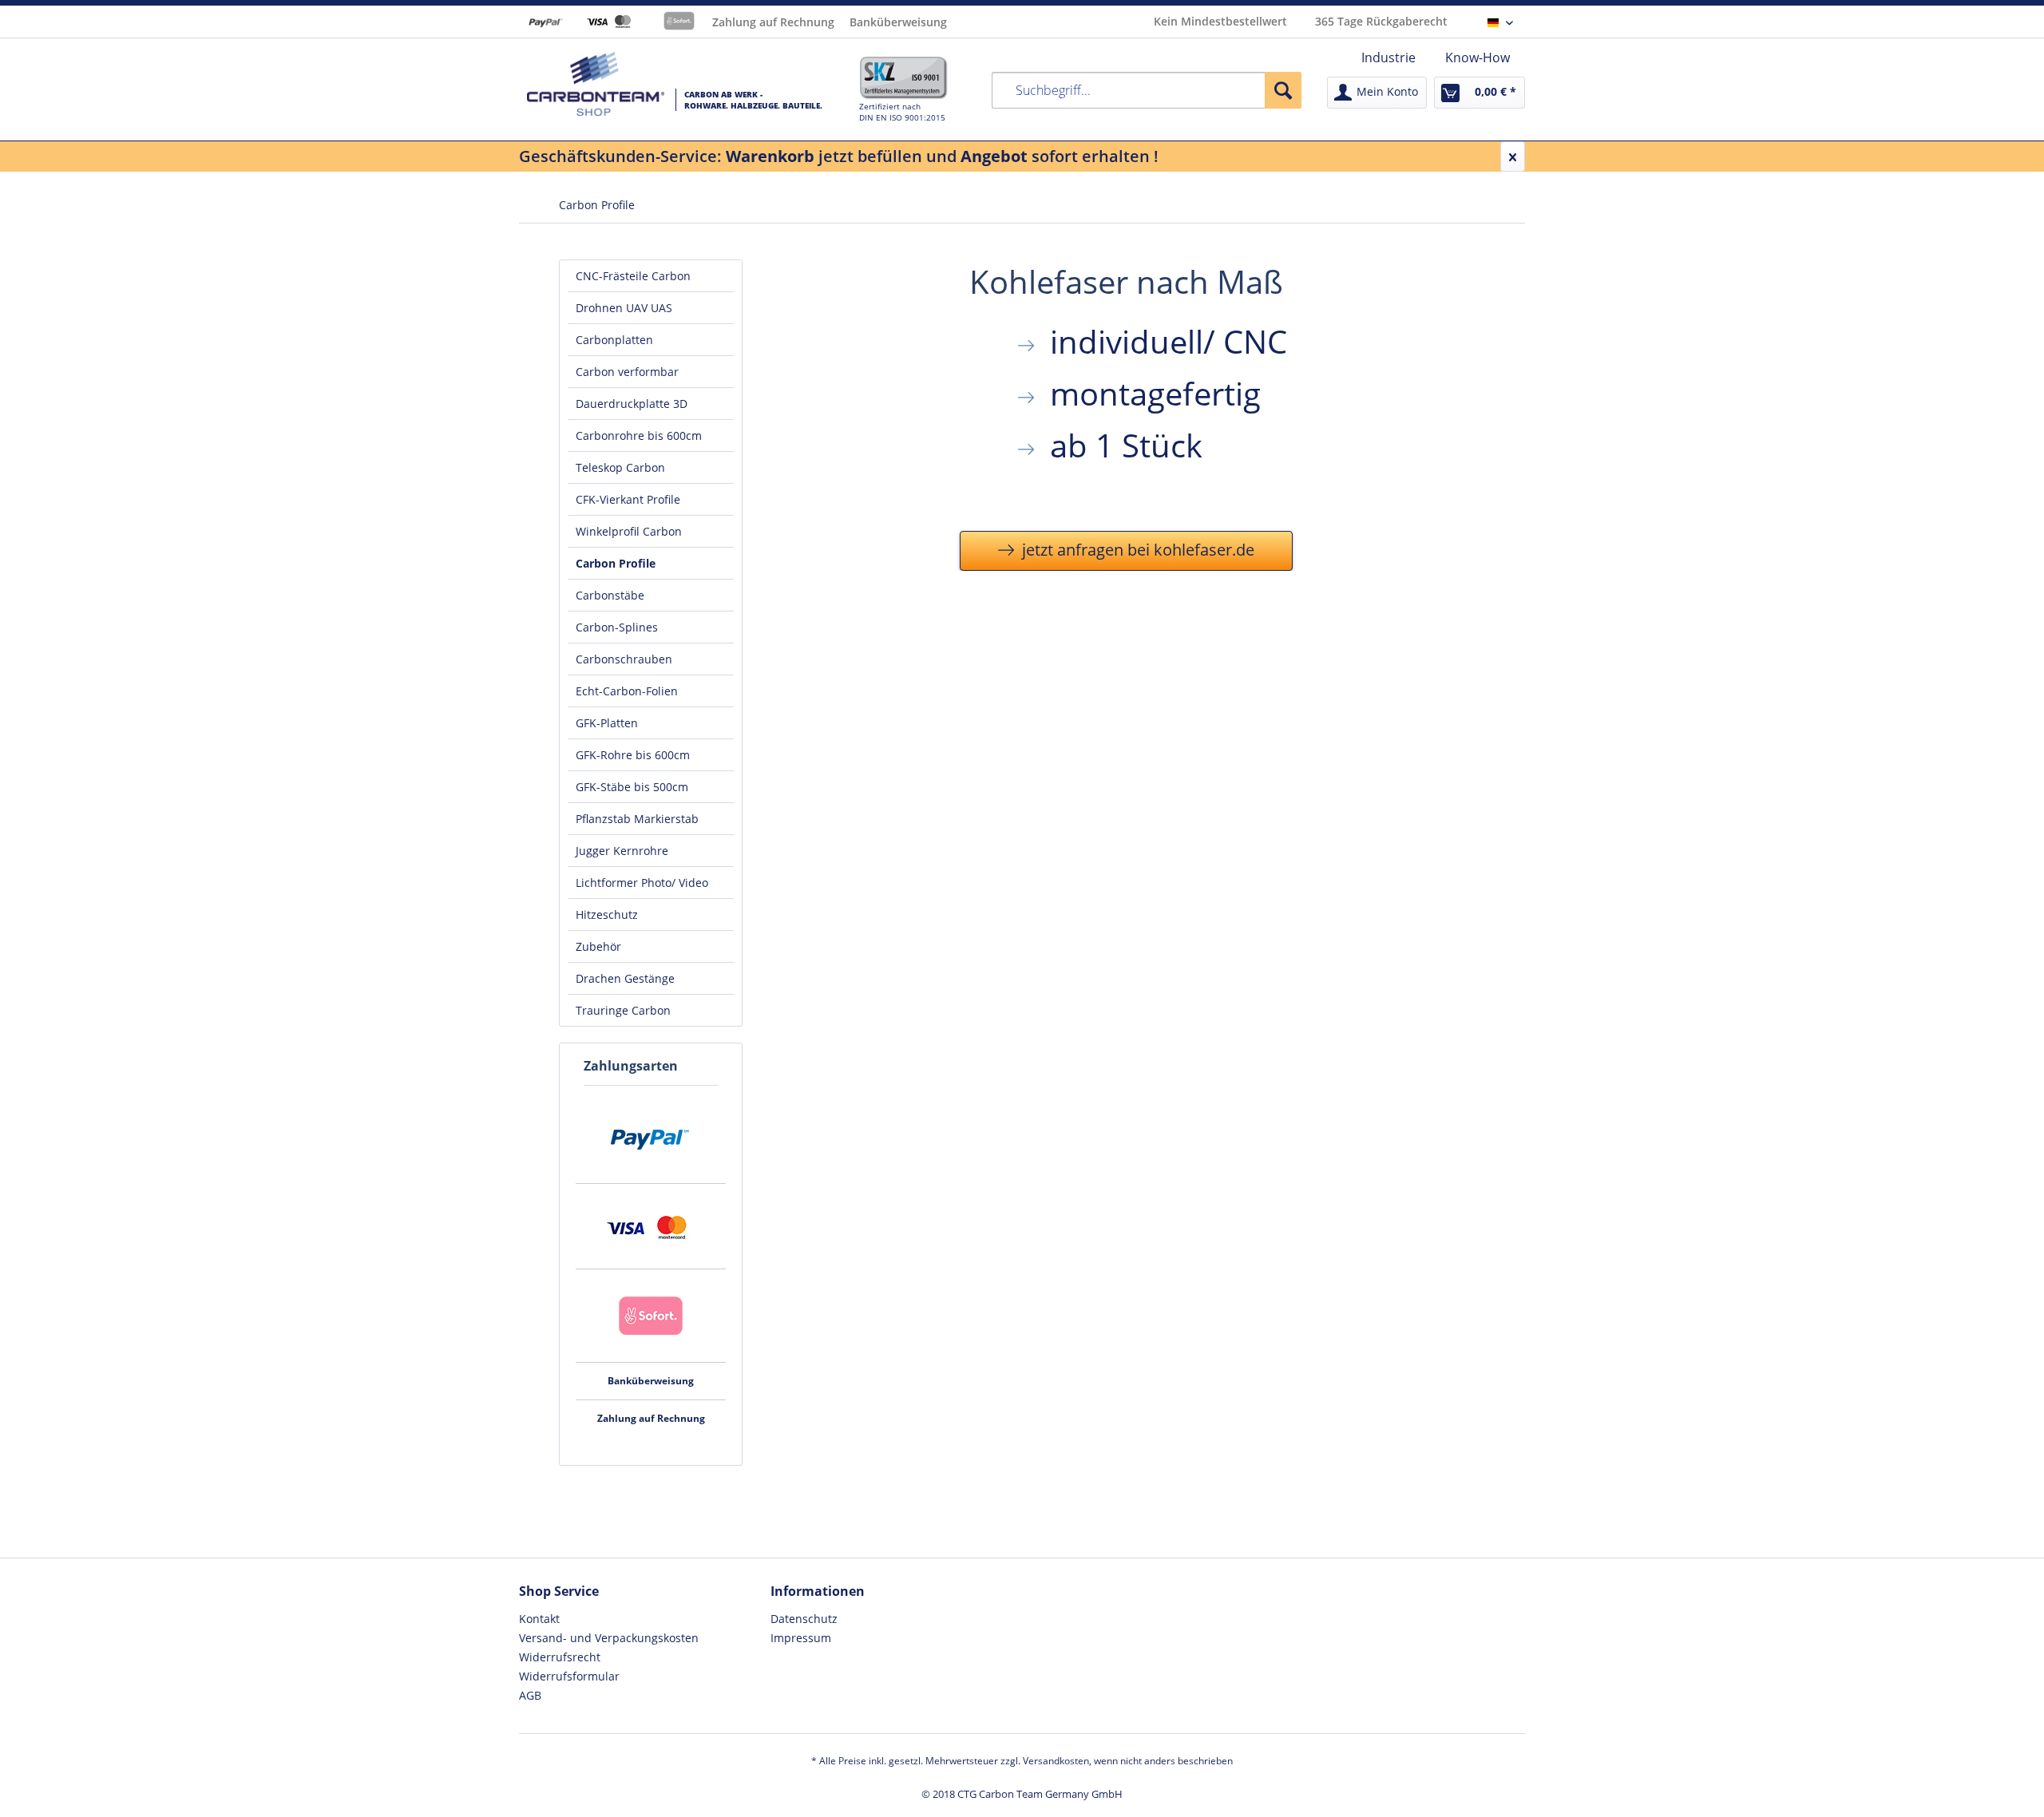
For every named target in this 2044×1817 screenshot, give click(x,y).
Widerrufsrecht (560, 1657)
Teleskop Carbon (620, 467)
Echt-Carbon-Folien (627, 691)
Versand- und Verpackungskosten (609, 1638)
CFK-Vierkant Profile (628, 499)
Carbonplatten (614, 340)
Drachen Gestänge (625, 978)
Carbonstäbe (610, 595)
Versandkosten (1056, 1761)
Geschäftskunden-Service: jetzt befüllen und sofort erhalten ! (839, 156)
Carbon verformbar (627, 372)
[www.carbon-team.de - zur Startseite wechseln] (596, 84)
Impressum (801, 1638)
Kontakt (539, 1619)
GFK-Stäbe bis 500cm (632, 787)
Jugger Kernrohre (622, 851)
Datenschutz (804, 1619)
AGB (530, 1695)
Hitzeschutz (607, 914)
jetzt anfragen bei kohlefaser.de (1136, 550)
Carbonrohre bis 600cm (639, 435)
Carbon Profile (616, 563)
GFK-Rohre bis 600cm (633, 755)
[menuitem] (1388, 57)
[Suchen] (1283, 90)
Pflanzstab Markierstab (637, 819)
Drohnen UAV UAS (624, 308)
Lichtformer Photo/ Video (642, 883)
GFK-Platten (607, 723)
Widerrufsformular (569, 1676)
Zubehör (598, 946)
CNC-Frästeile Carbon (633, 276)
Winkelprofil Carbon (629, 531)
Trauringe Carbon (623, 1010)
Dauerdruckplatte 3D (632, 404)
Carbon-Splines (617, 627)
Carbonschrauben (624, 659)
